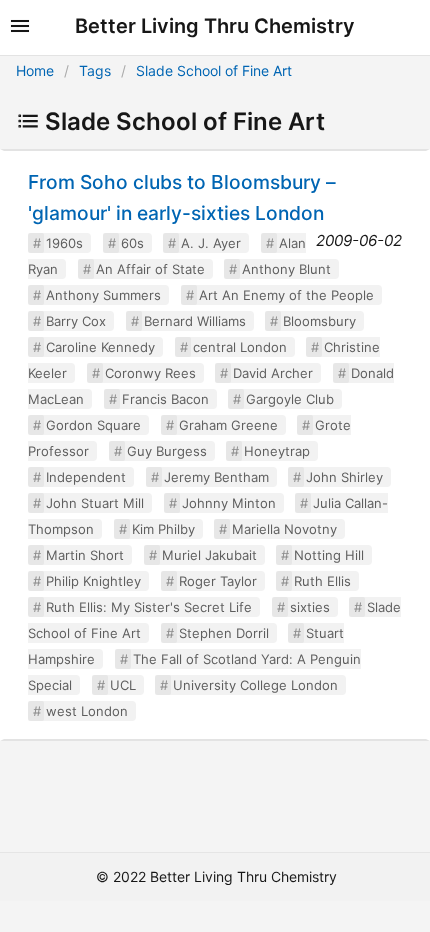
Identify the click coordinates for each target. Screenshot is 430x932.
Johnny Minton (229, 503)
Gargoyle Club (290, 399)
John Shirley (344, 477)
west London (87, 711)
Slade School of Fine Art (214, 70)
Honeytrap (277, 451)
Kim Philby (163, 529)
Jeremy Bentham (216, 477)
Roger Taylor (218, 581)
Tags (95, 70)
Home (35, 70)
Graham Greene (228, 425)
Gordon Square (93, 425)
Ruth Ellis (322, 581)
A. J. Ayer (211, 243)
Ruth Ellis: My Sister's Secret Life (149, 607)
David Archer (273, 373)
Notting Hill (329, 555)
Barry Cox (76, 321)
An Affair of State (150, 269)
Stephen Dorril (224, 633)
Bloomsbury (319, 321)
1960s (64, 243)
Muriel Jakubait (209, 555)
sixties (310, 607)
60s (132, 243)
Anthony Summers (103, 295)
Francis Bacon (165, 399)
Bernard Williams (195, 321)
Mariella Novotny (284, 529)
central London (240, 347)
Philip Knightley (93, 581)
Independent (86, 477)
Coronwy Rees (150, 373)
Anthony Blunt (286, 269)
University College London (255, 685)
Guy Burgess (167, 451)
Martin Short (85, 555)
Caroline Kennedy (100, 347)
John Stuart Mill (95, 503)
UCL (123, 685)
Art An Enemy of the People (286, 295)
